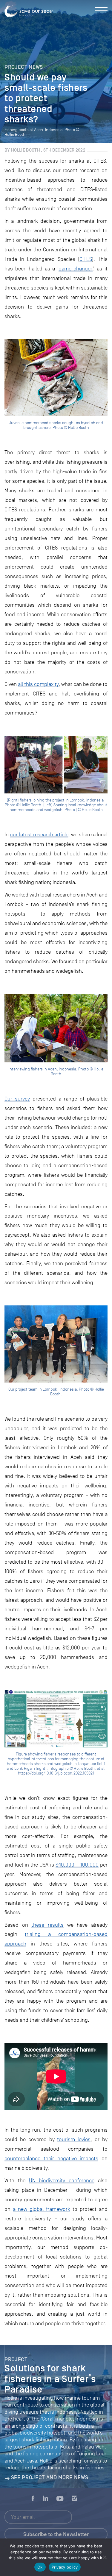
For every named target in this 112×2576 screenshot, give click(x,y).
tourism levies (74, 2139)
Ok (40, 2567)
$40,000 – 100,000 (77, 1865)
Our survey (17, 1099)
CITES (86, 259)
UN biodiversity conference (62, 2180)
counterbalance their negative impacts (51, 2158)
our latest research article (39, 835)
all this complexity (38, 684)
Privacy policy (65, 2567)
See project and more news (50, 2477)
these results (47, 1925)
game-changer (76, 269)
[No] (105, 2557)
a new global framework (42, 2209)
